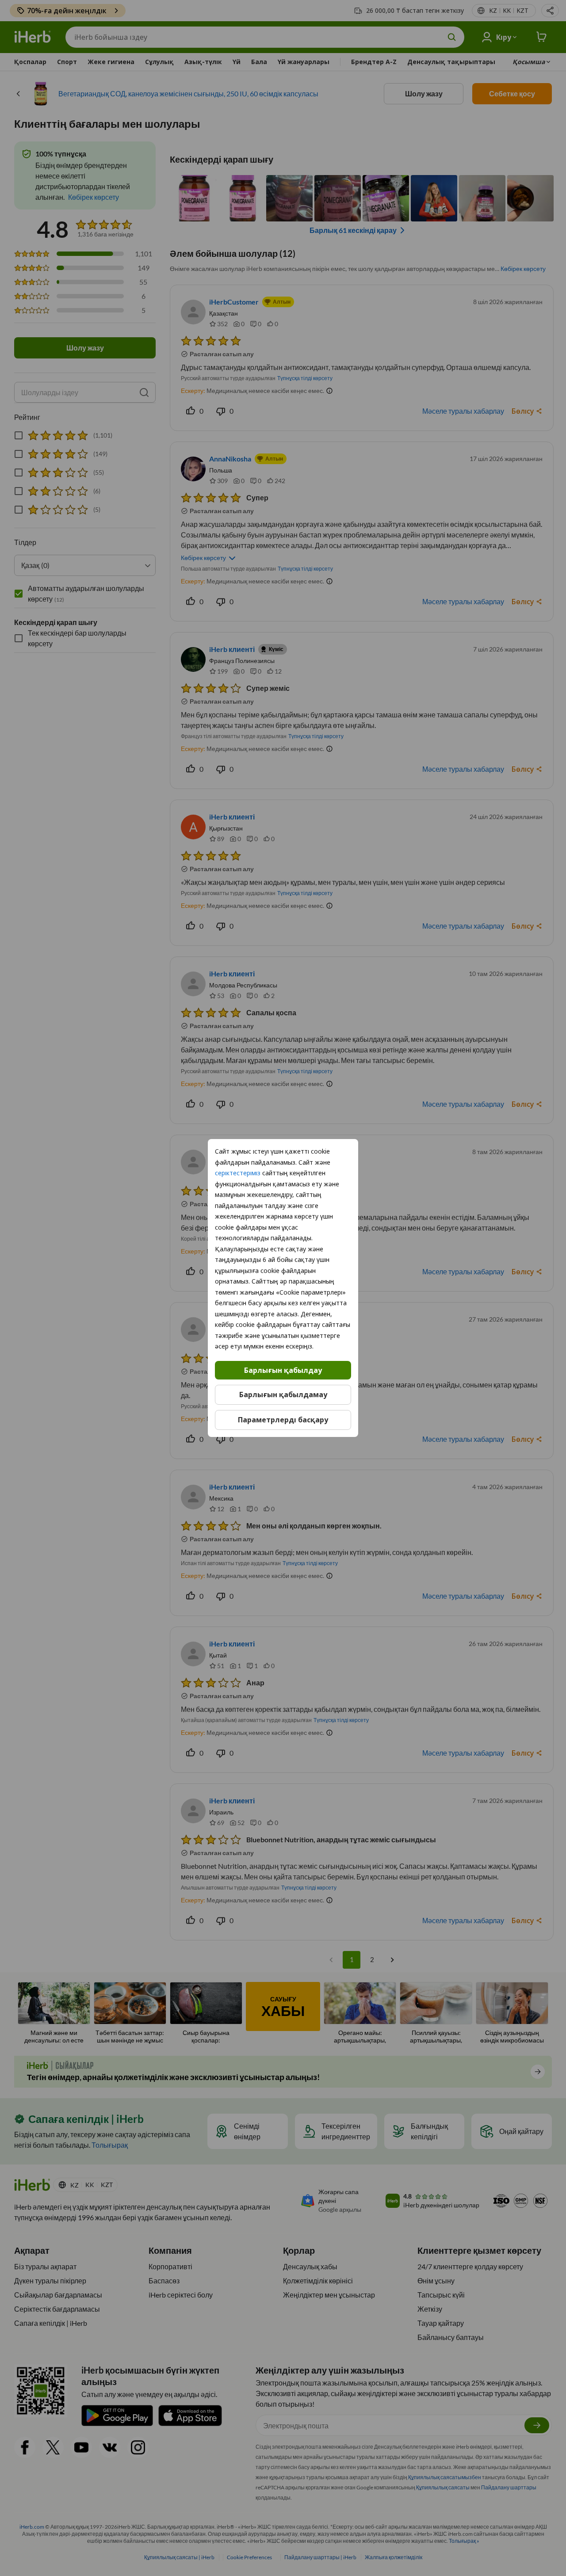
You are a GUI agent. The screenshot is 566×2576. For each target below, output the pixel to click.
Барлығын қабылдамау (283, 1395)
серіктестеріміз (238, 1173)
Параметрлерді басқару (283, 1420)
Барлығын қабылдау (283, 1370)
